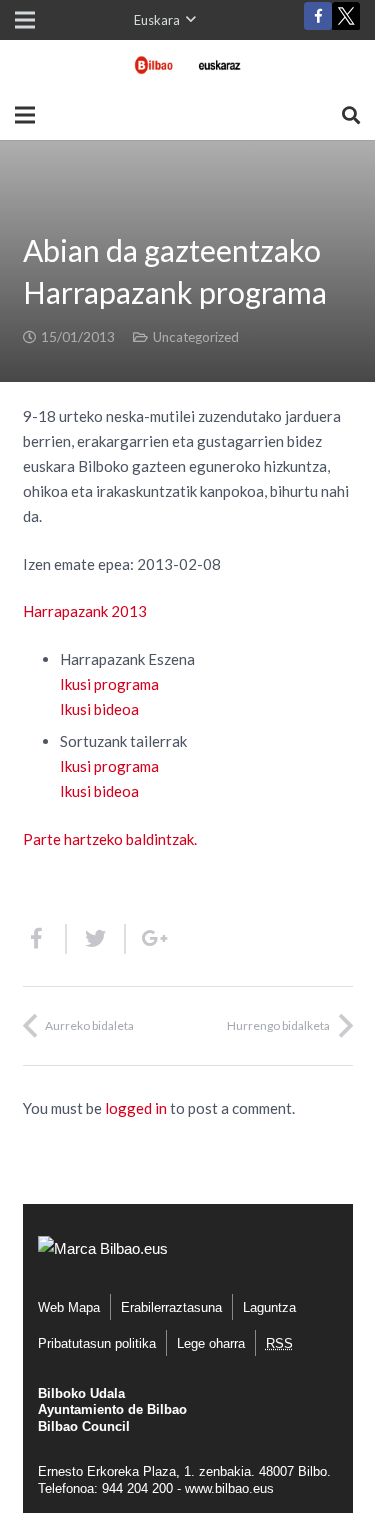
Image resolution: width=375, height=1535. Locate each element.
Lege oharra (211, 1343)
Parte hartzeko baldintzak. (110, 839)
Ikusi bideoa (99, 709)
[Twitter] (346, 20)
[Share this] (45, 939)
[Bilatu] (351, 115)
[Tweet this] (96, 939)
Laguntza (269, 1307)
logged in (136, 1108)
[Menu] (25, 115)
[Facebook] (318, 16)
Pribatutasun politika (97, 1343)
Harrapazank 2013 (85, 611)
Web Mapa (69, 1307)
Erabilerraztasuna (171, 1307)
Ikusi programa (109, 684)
